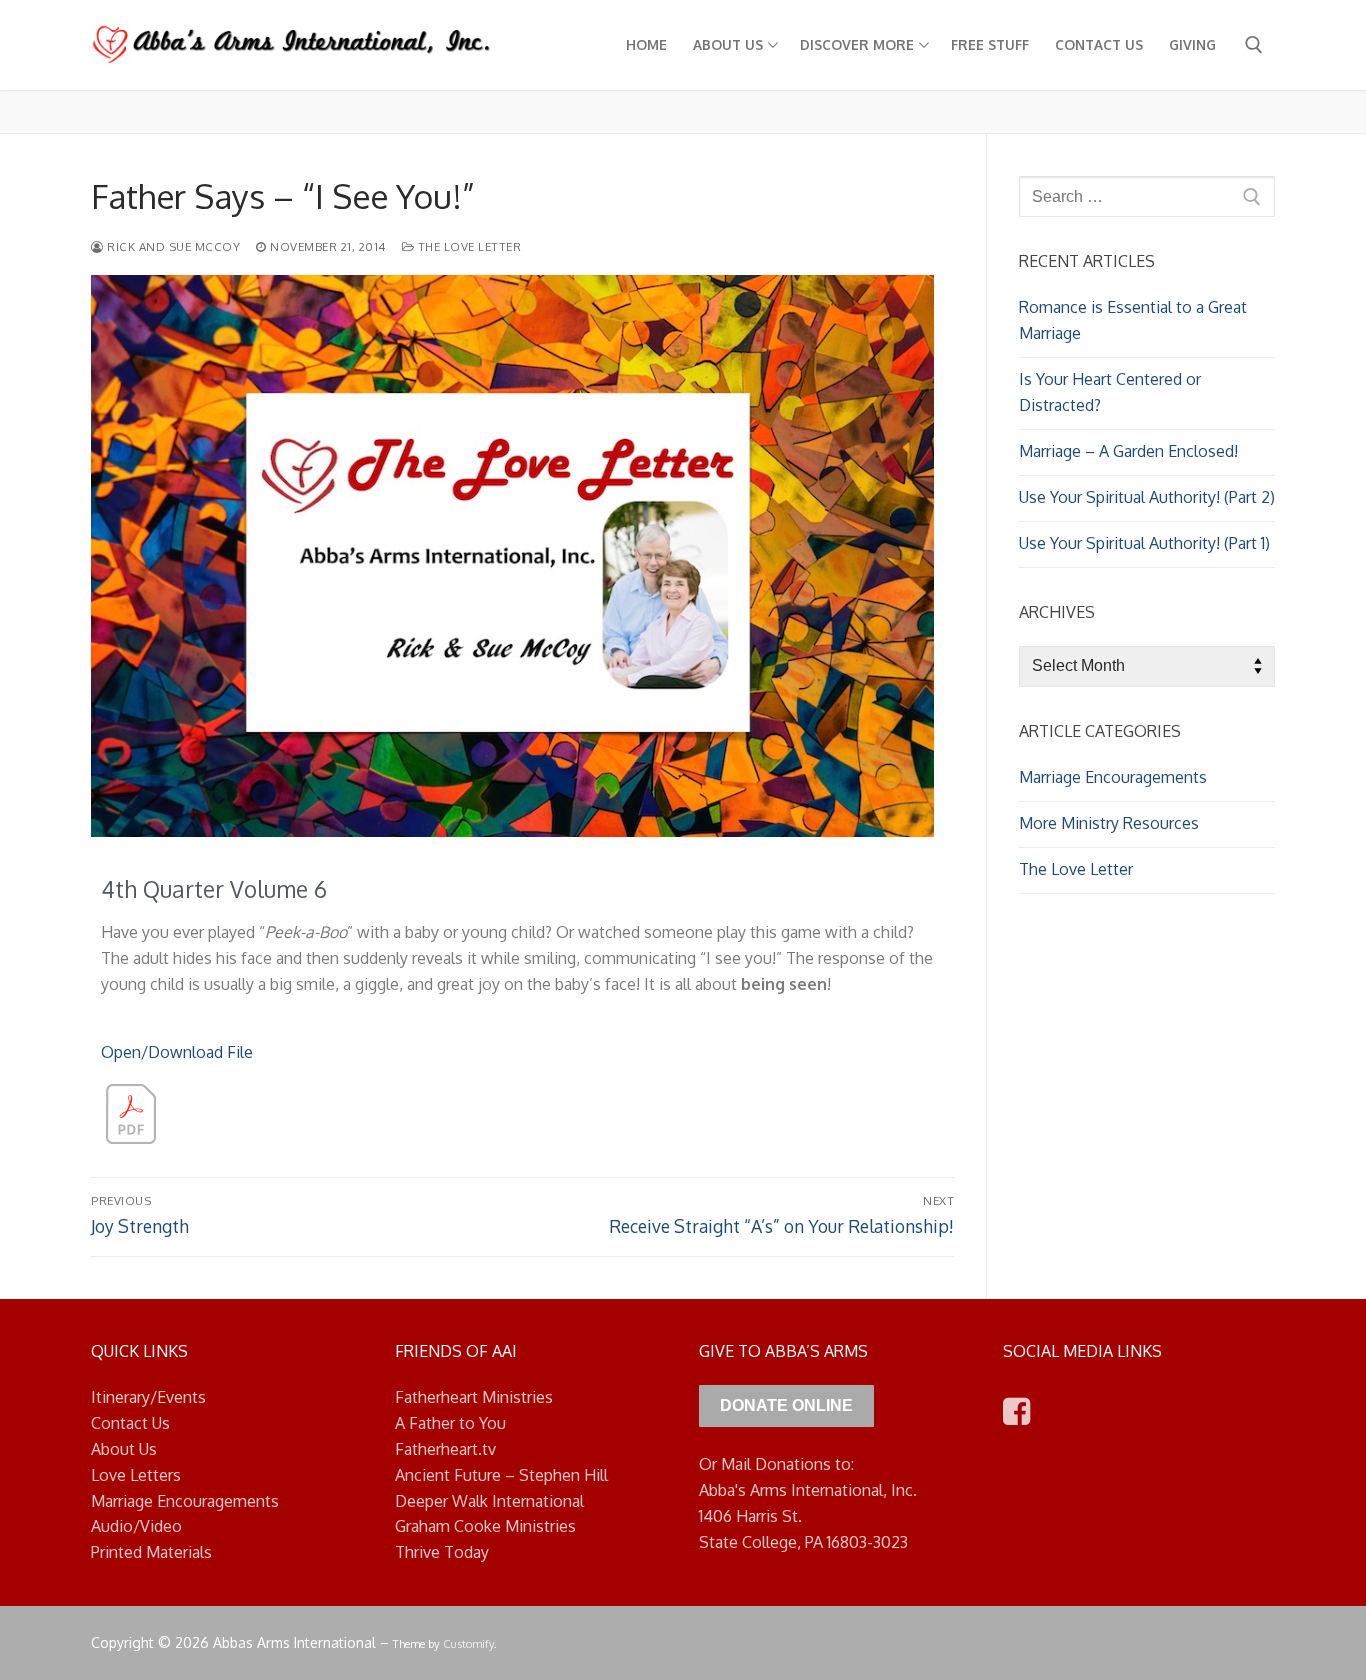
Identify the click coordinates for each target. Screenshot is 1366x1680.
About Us (124, 1449)
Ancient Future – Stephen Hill (501, 1475)
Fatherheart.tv (445, 1449)
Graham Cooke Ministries (485, 1526)
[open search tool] (1254, 45)
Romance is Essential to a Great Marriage (1133, 320)
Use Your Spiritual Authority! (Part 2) (1147, 497)
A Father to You (450, 1423)
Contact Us (130, 1423)
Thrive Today (442, 1552)
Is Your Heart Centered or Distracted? (1110, 392)
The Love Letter (467, 246)
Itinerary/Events (148, 1397)
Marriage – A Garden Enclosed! (1128, 451)
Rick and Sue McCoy (172, 246)
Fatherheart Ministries (474, 1397)
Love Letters (136, 1475)
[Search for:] (1147, 197)
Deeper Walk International (489, 1501)
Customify (468, 1643)
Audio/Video (136, 1526)
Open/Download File (177, 1052)
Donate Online (786, 1405)
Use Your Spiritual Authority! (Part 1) (1144, 543)
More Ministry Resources (1109, 823)
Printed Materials (151, 1552)
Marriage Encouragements (1113, 777)
